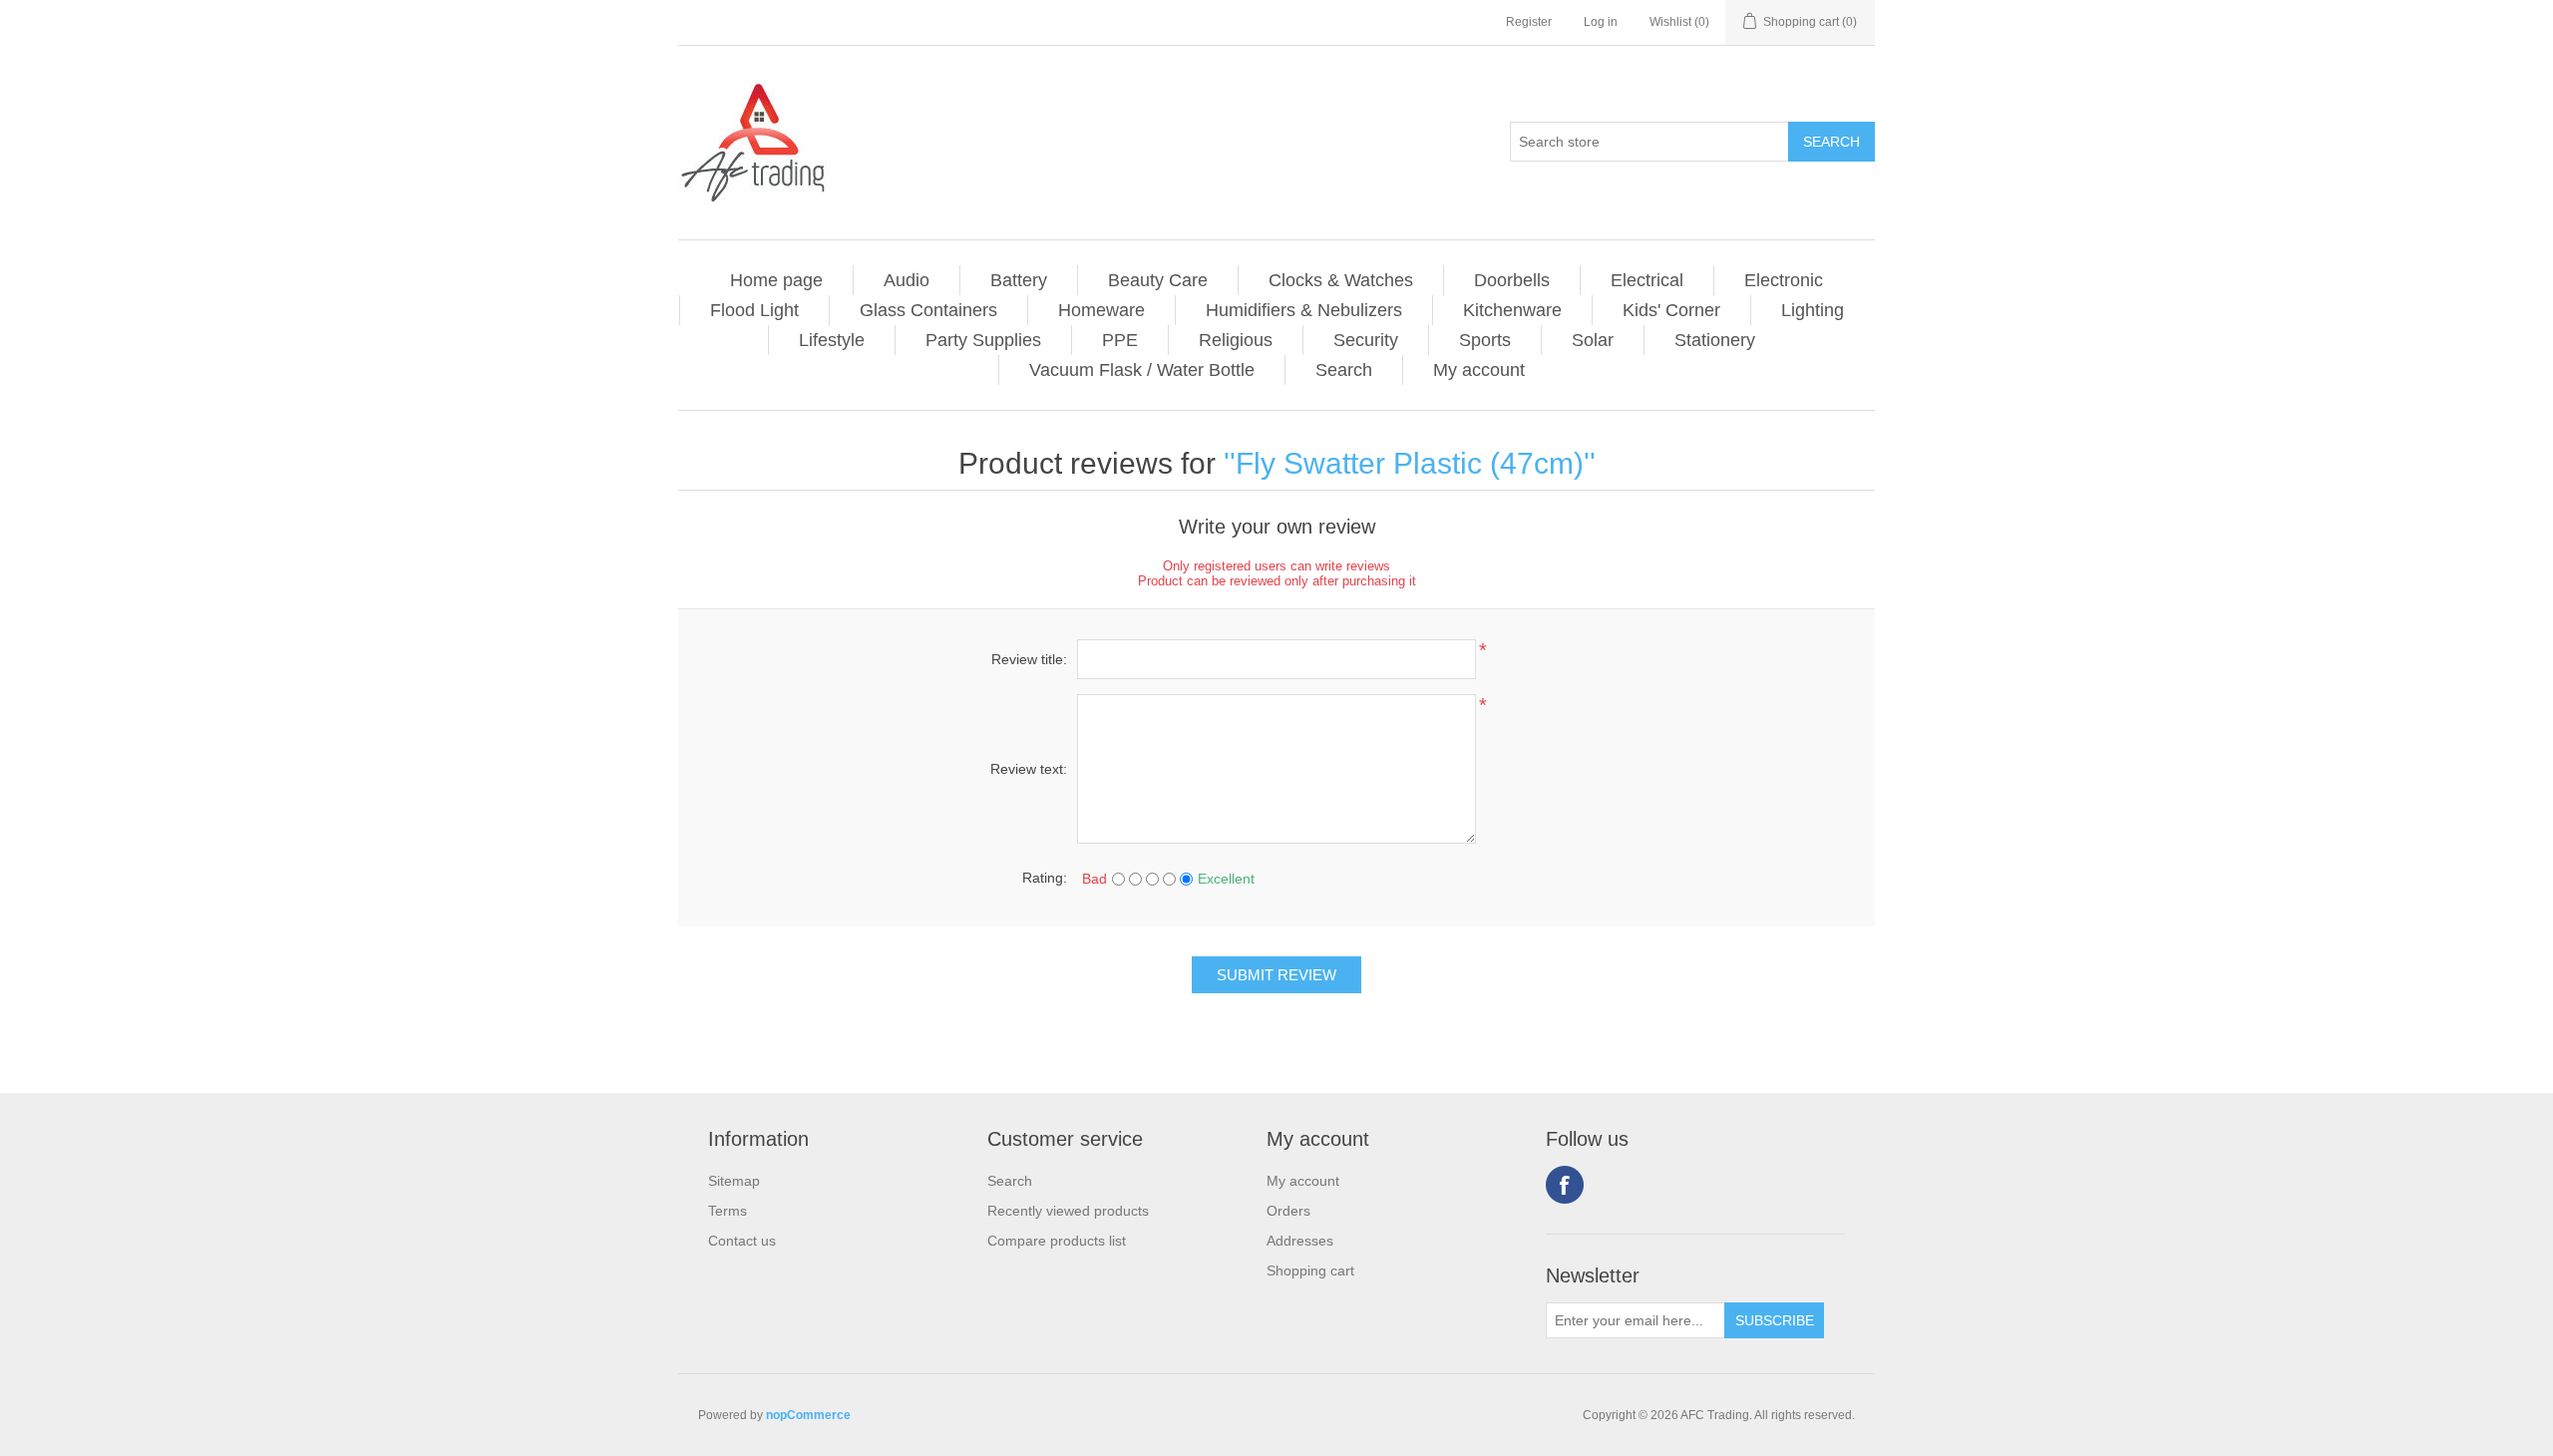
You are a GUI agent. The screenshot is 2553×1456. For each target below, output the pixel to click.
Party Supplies (983, 340)
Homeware (1101, 310)
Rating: (1045, 878)
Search (1344, 370)
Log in (1601, 22)
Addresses (1300, 1241)
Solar (1593, 340)
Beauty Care (1158, 280)
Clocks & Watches (1341, 280)
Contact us (742, 1241)
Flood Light (754, 310)
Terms (728, 1211)
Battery (1019, 280)
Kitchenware (1512, 310)
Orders (1288, 1211)
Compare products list (1057, 1241)
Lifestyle (832, 340)
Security (1366, 340)
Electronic (1784, 280)
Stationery (1715, 340)
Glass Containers (928, 310)
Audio (907, 280)
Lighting (1813, 310)
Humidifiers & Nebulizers (1304, 310)
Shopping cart (1310, 1271)
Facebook (1565, 1185)
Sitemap (734, 1181)
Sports (1485, 340)
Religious (1236, 340)
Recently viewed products (1068, 1211)
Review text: (1029, 769)
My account (1479, 370)
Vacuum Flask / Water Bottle (1142, 370)
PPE (1120, 340)
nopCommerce (808, 1415)
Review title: (1029, 659)
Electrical (1647, 280)
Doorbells (1512, 280)
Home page (776, 280)
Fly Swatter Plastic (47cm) (1410, 463)
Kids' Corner (1671, 310)
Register (1529, 22)
